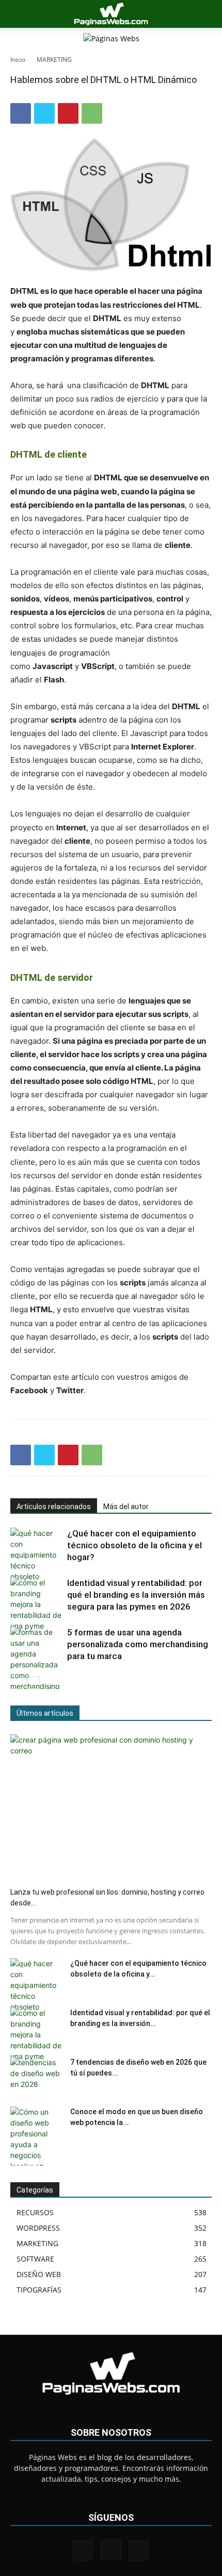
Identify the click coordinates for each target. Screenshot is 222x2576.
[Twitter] (44, 113)
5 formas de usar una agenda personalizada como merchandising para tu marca (138, 1644)
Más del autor (126, 1507)
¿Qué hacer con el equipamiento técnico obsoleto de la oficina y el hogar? (134, 1545)
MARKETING (54, 60)
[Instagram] (111, 2550)
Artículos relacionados (54, 1507)
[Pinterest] (68, 113)
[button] (18, 14)
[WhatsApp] (92, 113)
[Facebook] (21, 113)
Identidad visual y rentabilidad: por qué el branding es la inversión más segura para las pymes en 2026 (136, 1595)
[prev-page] (17, 1683)
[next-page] (33, 1683)
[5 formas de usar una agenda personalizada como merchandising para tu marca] (36, 1659)
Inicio (18, 60)
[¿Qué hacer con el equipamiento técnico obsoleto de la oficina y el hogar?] (36, 1555)
